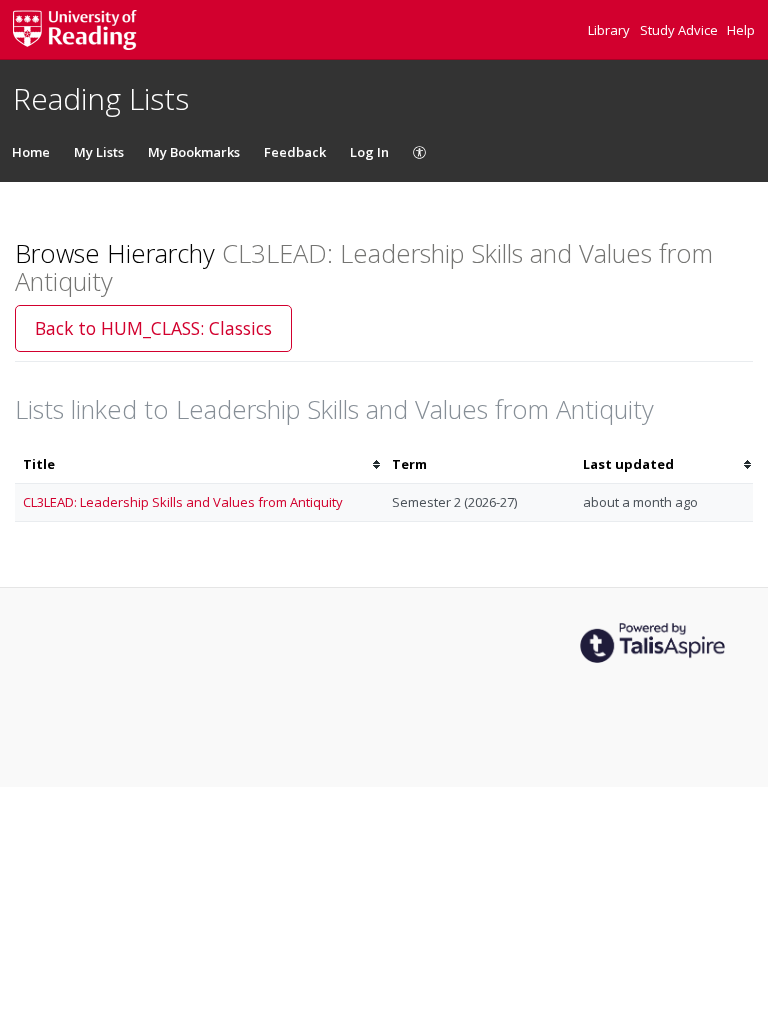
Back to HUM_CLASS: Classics (153, 328)
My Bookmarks (194, 152)
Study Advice (680, 30)
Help (741, 30)
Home (31, 152)
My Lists (99, 152)
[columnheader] (199, 464)
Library (610, 30)
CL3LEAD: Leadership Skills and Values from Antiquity (183, 502)
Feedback (295, 152)
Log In (369, 152)
